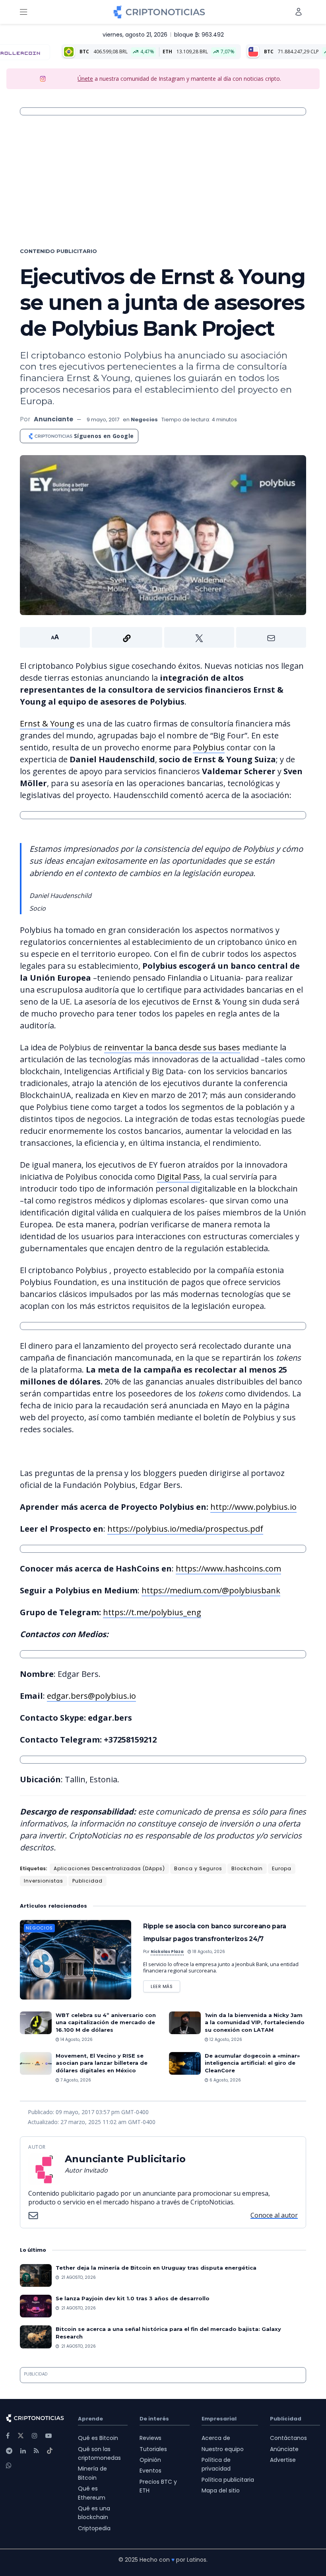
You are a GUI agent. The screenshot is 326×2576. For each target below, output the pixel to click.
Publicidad (87, 1881)
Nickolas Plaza (167, 1952)
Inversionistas (44, 1881)
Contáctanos (288, 2438)
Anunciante (53, 419)
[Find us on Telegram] (9, 2451)
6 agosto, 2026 (225, 2080)
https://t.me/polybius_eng (152, 1612)
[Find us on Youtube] (49, 2436)
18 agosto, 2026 (208, 1952)
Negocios (144, 420)
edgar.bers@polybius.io (91, 1696)
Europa (282, 1868)
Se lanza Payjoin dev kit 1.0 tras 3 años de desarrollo (133, 2298)
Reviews (150, 2438)
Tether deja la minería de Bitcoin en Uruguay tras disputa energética (156, 2268)
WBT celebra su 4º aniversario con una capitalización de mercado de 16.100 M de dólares (106, 2022)
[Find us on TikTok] (50, 2451)
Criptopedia (94, 2528)
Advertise (283, 2460)
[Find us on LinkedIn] (23, 2451)
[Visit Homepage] (159, 12)
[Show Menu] (23, 12)
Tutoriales (153, 2449)
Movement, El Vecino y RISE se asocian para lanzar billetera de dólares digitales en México (102, 2063)
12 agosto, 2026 (225, 2040)
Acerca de (216, 2438)
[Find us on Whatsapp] (9, 2466)
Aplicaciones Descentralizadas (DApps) (109, 1868)
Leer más (165, 1985)
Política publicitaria (228, 2480)
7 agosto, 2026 (75, 2080)
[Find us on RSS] (36, 2451)
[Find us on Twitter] (21, 2436)
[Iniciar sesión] (299, 12)
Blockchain (247, 1868)
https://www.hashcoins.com (228, 1568)
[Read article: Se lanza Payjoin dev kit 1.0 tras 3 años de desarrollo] (36, 2306)
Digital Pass (179, 1177)
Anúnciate (284, 2449)
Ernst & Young (47, 723)
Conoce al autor (274, 2215)
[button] (163, 637)
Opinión (150, 2460)
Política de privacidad (216, 2464)
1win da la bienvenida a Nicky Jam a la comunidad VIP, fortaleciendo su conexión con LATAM (255, 2022)
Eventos (150, 2471)
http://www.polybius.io (253, 1507)
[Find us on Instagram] (35, 2436)
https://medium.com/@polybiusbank (211, 1590)
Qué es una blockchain (94, 2513)
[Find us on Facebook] (8, 2436)
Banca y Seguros (198, 1868)
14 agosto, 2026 (76, 2040)
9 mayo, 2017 (103, 420)
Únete (85, 79)
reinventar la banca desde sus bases (172, 1047)
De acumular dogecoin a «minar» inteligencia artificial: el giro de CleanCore (252, 2063)
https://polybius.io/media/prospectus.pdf (185, 1529)
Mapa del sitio (221, 2490)
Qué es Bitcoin (98, 2438)
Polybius (209, 747)
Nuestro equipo (223, 2449)
